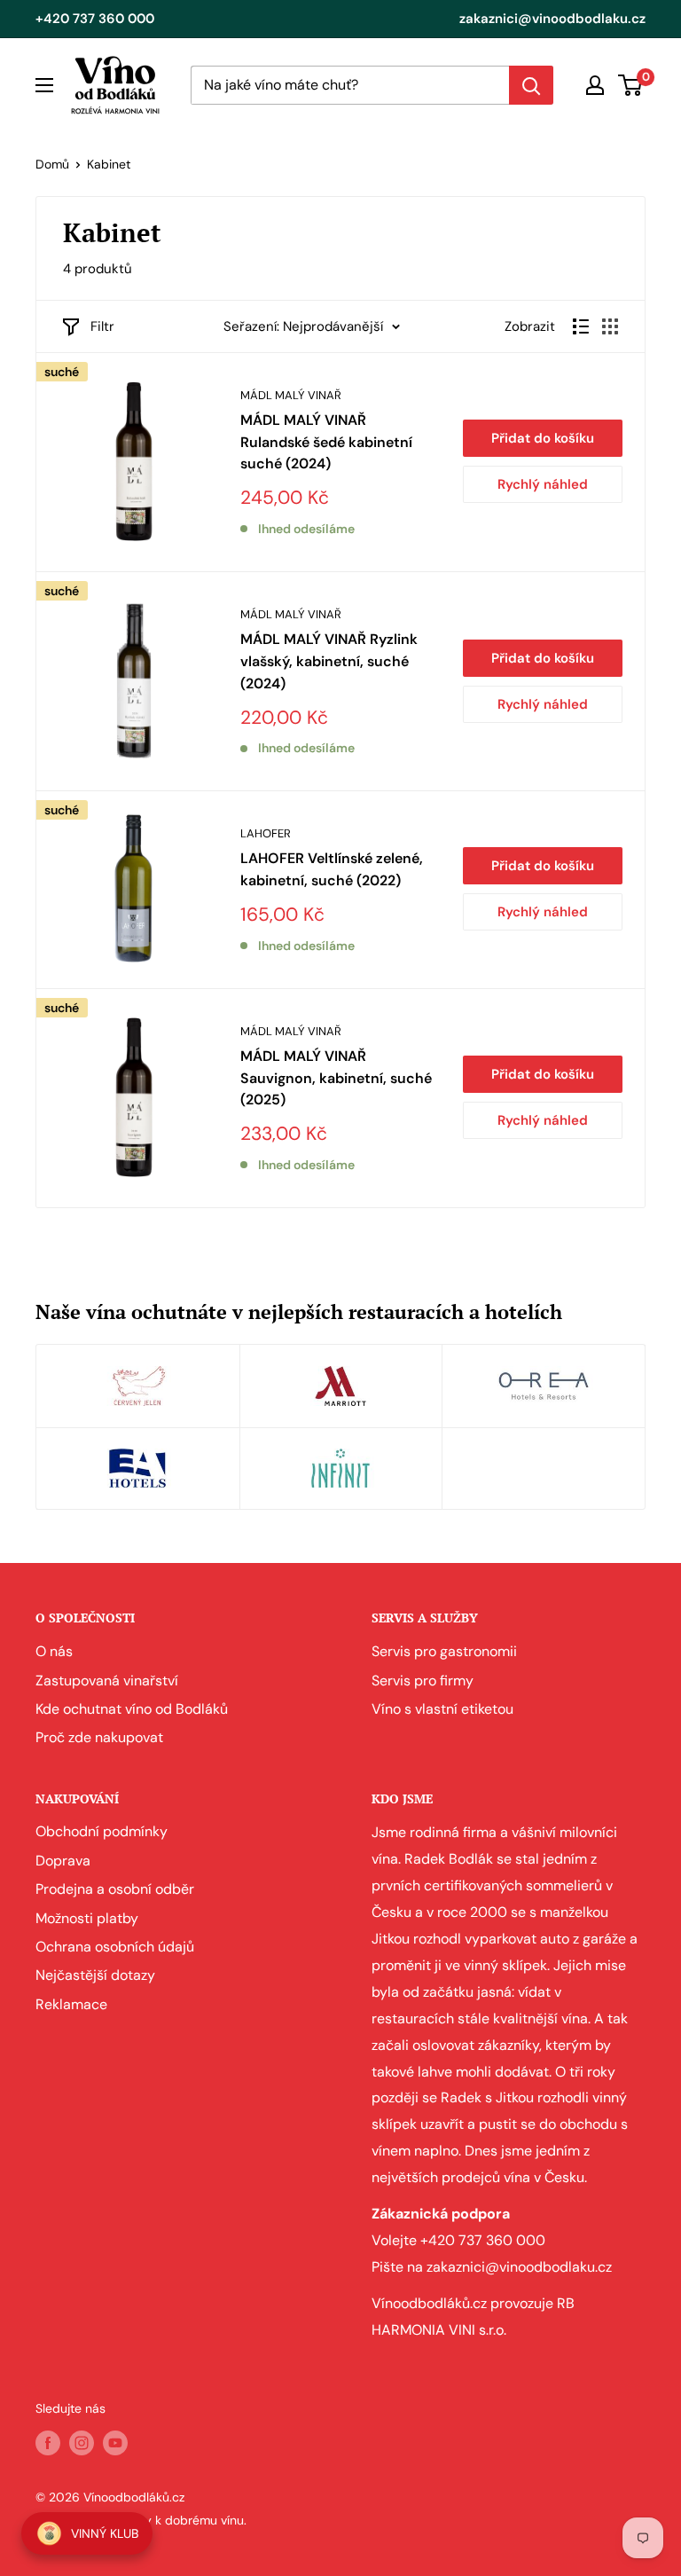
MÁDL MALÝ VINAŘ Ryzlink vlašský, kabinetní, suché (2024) (329, 661)
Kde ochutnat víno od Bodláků (132, 1709)
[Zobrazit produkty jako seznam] (581, 326)
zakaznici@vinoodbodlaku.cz (552, 19)
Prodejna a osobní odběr (115, 1889)
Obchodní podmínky (102, 1831)
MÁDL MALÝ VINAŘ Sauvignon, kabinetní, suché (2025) (336, 1078)
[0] (631, 85)
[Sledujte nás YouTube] (115, 2442)
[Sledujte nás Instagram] (82, 2442)
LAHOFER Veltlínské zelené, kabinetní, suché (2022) (332, 869)
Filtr (102, 326)
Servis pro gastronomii (444, 1651)
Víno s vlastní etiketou (442, 1709)
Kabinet (109, 164)
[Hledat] (531, 85)
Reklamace (71, 2004)
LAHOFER (266, 833)
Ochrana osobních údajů (115, 1947)
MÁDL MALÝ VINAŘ (291, 395)
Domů (52, 164)
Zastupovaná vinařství (107, 1681)
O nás (54, 1651)
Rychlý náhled (543, 484)
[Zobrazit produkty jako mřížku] (610, 326)
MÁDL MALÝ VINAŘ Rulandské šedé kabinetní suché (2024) (326, 442)
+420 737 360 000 (95, 19)
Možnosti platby (87, 1918)
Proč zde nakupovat (99, 1737)
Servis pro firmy (423, 1681)
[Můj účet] (595, 85)
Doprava (63, 1861)
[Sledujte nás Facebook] (48, 2442)
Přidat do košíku (543, 438)
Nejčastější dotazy (95, 1975)
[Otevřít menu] (44, 85)
